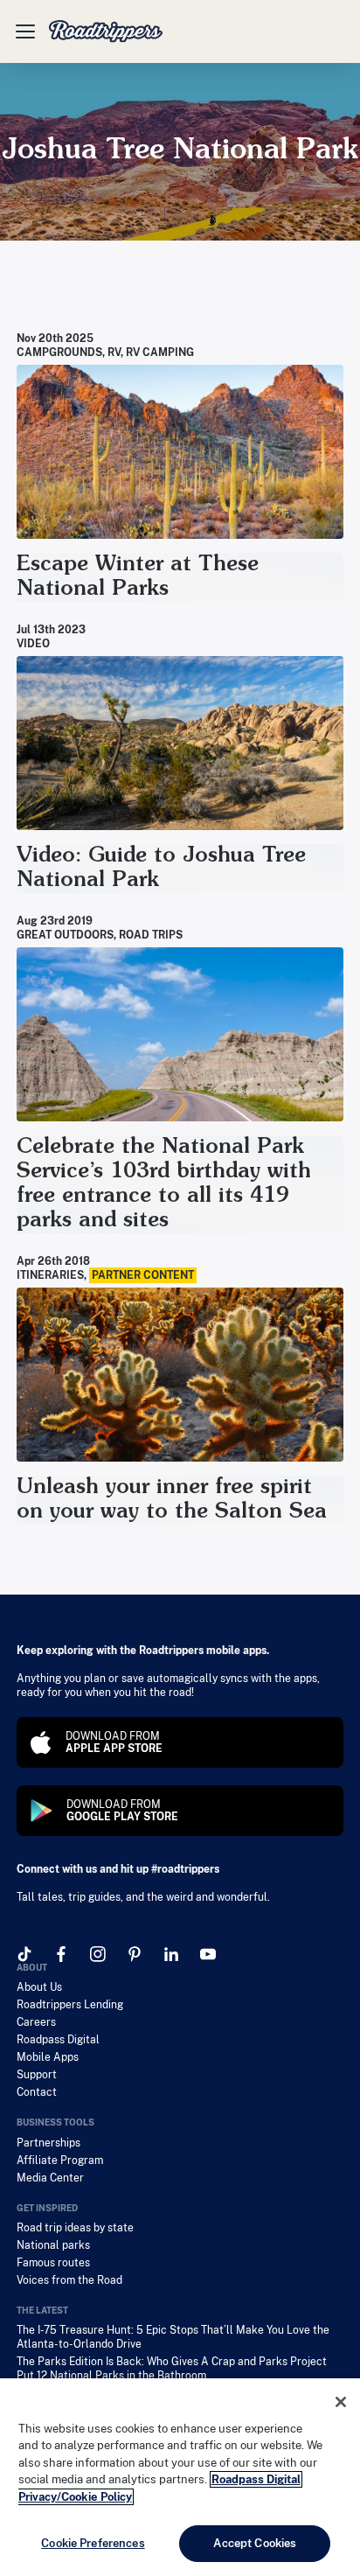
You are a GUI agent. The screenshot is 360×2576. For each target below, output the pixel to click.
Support (37, 2075)
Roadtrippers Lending (70, 2005)
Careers (36, 2022)
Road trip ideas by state (75, 2228)
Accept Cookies (255, 2543)
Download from (114, 1742)
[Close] (341, 2402)
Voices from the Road (69, 2280)
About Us (39, 1987)
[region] (180, 2477)
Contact (37, 2092)
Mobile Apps (48, 2057)
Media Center (50, 2178)
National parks (53, 2245)
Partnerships (48, 2143)
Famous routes (53, 2263)
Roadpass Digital (58, 2040)
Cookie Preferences (93, 2543)
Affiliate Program (60, 2161)
